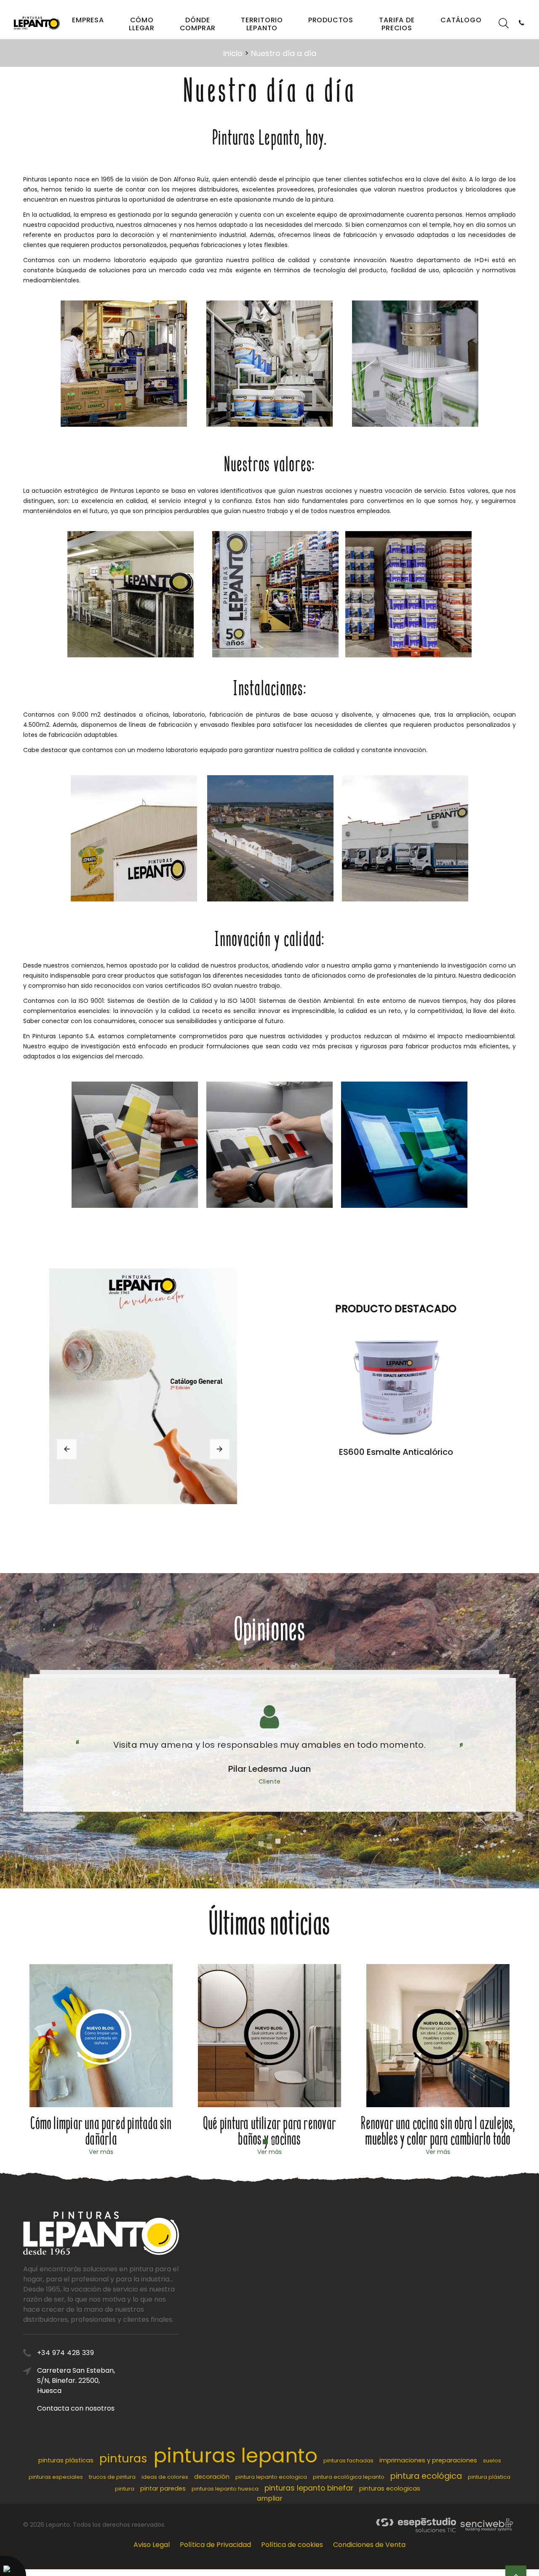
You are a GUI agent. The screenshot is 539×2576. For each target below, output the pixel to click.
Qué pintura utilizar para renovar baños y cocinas (269, 2131)
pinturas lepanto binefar (309, 2488)
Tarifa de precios (397, 24)
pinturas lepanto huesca (225, 2489)
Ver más (101, 2152)
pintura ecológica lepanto (349, 2477)
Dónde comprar (198, 24)
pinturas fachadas (348, 2460)
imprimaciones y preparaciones (428, 2460)
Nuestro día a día (284, 53)
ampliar (270, 2498)
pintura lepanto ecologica (271, 2477)
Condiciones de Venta (369, 2545)
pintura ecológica (426, 2476)
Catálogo (461, 20)
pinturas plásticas (66, 2460)
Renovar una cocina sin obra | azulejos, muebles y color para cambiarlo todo (438, 2131)
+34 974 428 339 (65, 2353)
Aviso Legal (152, 2545)
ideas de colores (165, 2477)
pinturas (123, 2458)
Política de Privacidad (215, 2545)
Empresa (88, 20)
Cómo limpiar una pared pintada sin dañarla (101, 2131)
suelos (492, 2460)
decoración (212, 2477)
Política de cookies (292, 2545)
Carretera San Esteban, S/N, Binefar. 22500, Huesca (76, 2381)
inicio (233, 53)
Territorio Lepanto (262, 24)
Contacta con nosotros (76, 2408)
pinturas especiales (56, 2477)
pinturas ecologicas (390, 2488)
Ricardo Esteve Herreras (269, 1769)
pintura (125, 2489)
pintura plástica (489, 2477)
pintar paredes (163, 2488)
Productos (331, 20)
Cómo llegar (142, 24)
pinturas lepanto (235, 2455)
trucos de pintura (112, 2477)
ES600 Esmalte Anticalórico (396, 1452)
